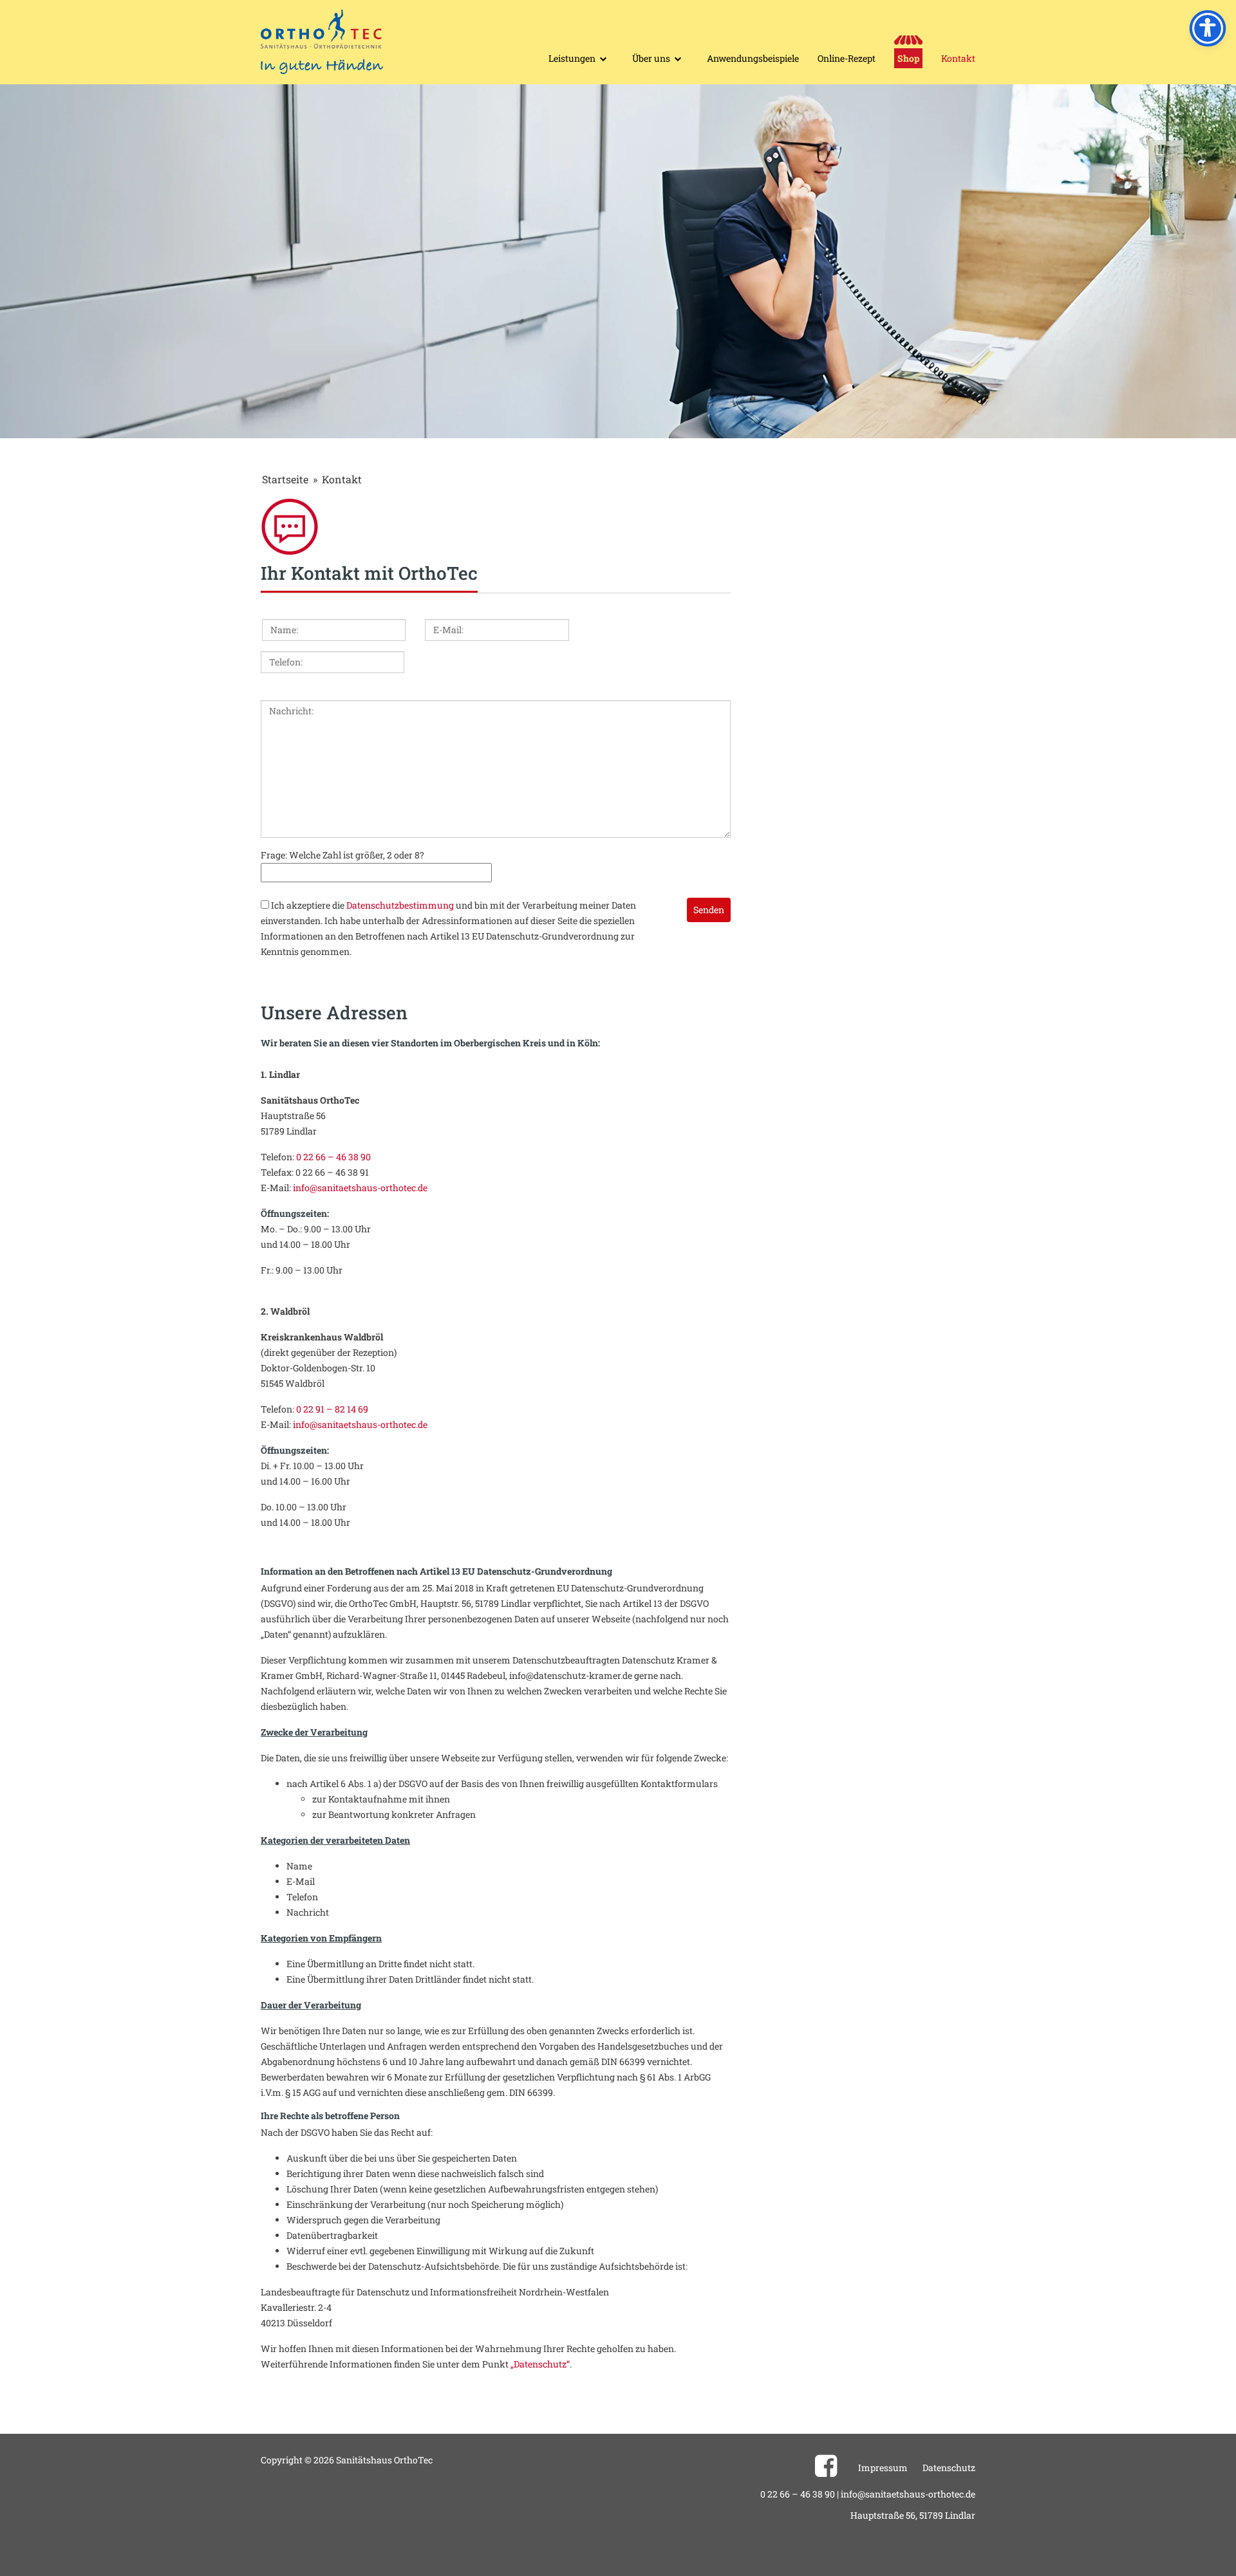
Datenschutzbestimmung (400, 905)
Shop (908, 58)
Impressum (883, 2468)
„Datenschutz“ (540, 2364)
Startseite (285, 479)
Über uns (651, 58)
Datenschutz (949, 2468)
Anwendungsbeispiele (753, 58)
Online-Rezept (847, 58)
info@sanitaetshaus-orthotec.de (360, 1188)
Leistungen (572, 58)
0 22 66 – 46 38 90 (333, 1157)
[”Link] (826, 2471)
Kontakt (958, 58)
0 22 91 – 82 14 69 (332, 1409)
